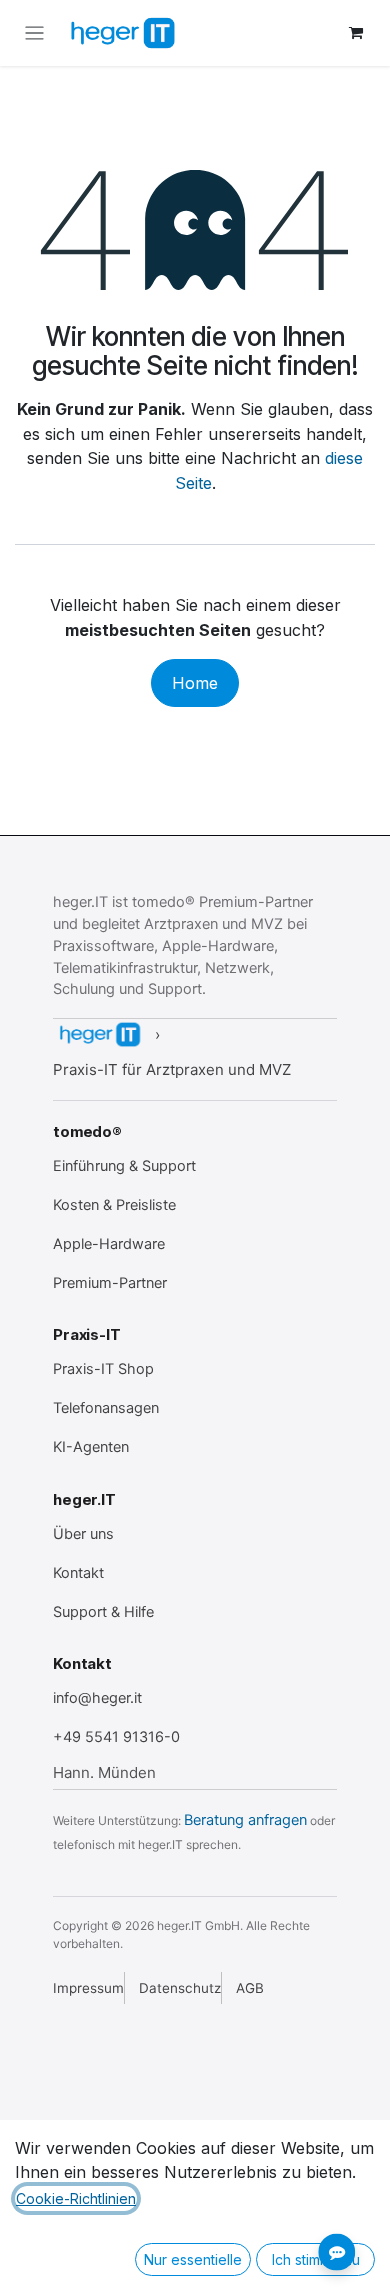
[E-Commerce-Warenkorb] (356, 33)
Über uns (83, 1534)
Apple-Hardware (109, 1244)
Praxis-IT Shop (103, 1369)
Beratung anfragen (245, 1820)
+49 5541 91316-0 (116, 1737)
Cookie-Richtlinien (76, 2198)
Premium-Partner (110, 1283)
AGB (250, 1988)
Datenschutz (180, 1988)
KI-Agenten (91, 1447)
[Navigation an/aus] (34, 33)
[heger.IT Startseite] (99, 1034)
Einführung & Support (124, 1166)
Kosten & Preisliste (114, 1205)
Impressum (88, 1988)
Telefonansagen (106, 1408)
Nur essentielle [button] (193, 2259)
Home (195, 683)
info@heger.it (97, 1698)
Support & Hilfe (103, 1612)
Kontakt (78, 1573)
